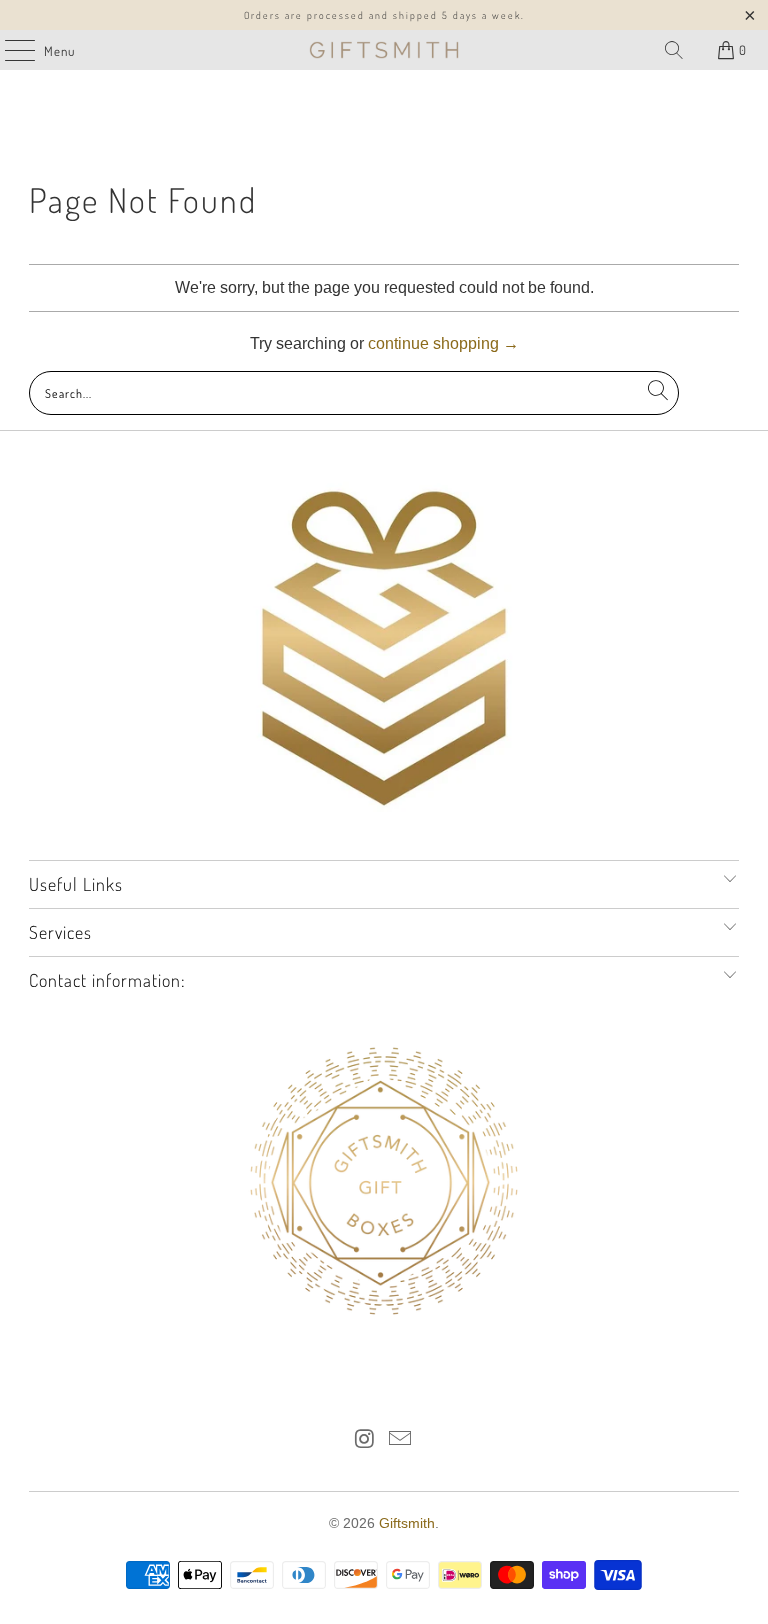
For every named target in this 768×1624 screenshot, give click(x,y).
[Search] (674, 50)
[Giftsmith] (384, 50)
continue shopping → (443, 343)
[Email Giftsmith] (401, 1440)
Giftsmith (407, 1523)
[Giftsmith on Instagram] (365, 1440)
